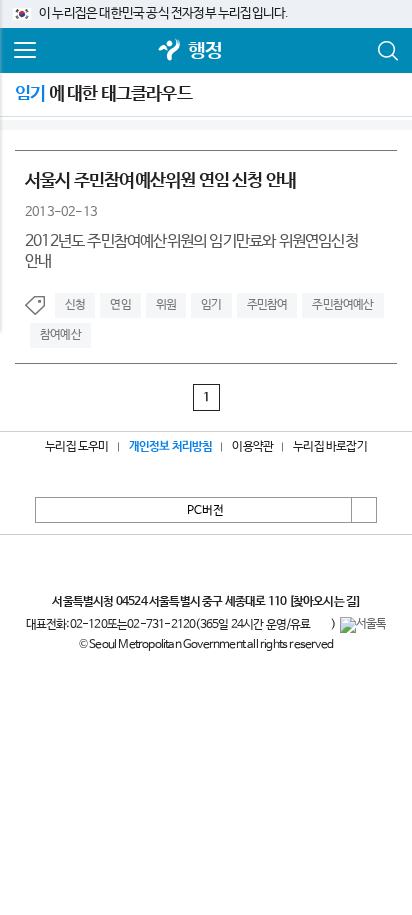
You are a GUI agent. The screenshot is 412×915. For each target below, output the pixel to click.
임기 (211, 305)
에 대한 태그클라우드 (103, 94)
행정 (205, 51)
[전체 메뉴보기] (25, 51)
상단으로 (364, 510)
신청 (75, 305)
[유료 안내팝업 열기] (321, 625)
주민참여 (267, 305)
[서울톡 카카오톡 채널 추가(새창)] (363, 625)
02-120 (88, 625)
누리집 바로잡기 (330, 447)
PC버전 (205, 511)
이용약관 (252, 447)
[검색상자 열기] (387, 51)
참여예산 (60, 335)
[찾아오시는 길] (324, 602)
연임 (120, 305)
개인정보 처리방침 (171, 447)
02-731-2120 (161, 625)
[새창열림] (170, 51)
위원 (166, 305)
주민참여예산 (342, 305)
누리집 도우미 (76, 447)
